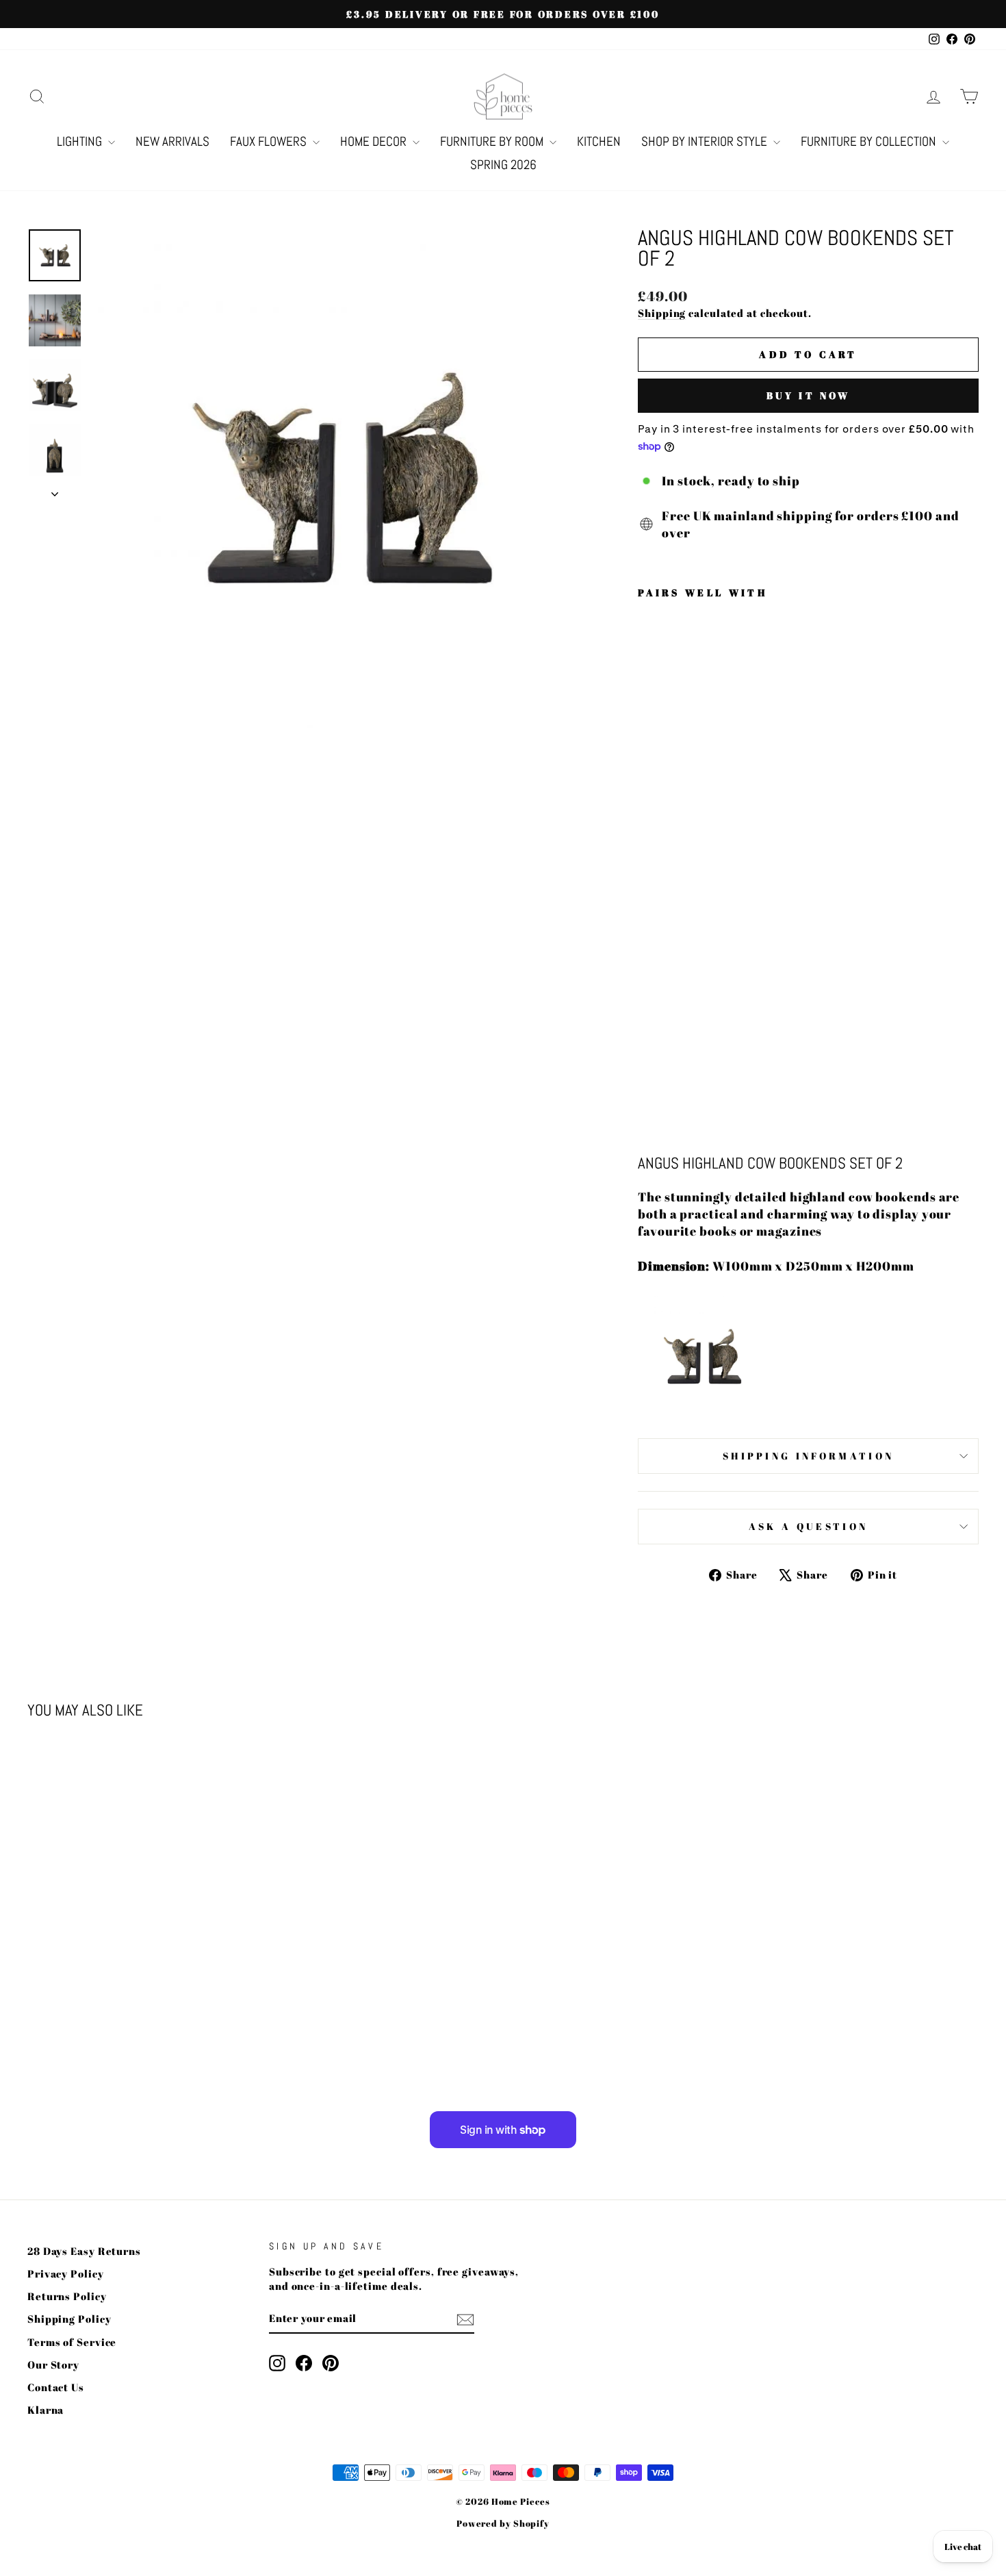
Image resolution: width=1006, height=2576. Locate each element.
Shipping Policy (69, 2319)
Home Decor (375, 141)
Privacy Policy (66, 2273)
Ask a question (808, 1526)
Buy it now (809, 395)
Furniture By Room (493, 141)
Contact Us (56, 2387)
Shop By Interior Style (706, 141)
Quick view (141, 1963)
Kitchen (599, 141)
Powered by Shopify (503, 2524)
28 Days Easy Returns (84, 2251)
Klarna (46, 2410)
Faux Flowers (270, 141)
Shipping (662, 313)
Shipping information (808, 1456)
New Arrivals (172, 141)
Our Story (53, 2364)
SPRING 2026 (503, 165)
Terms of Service (72, 2342)
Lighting (81, 141)
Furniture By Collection (870, 141)
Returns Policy (67, 2296)
